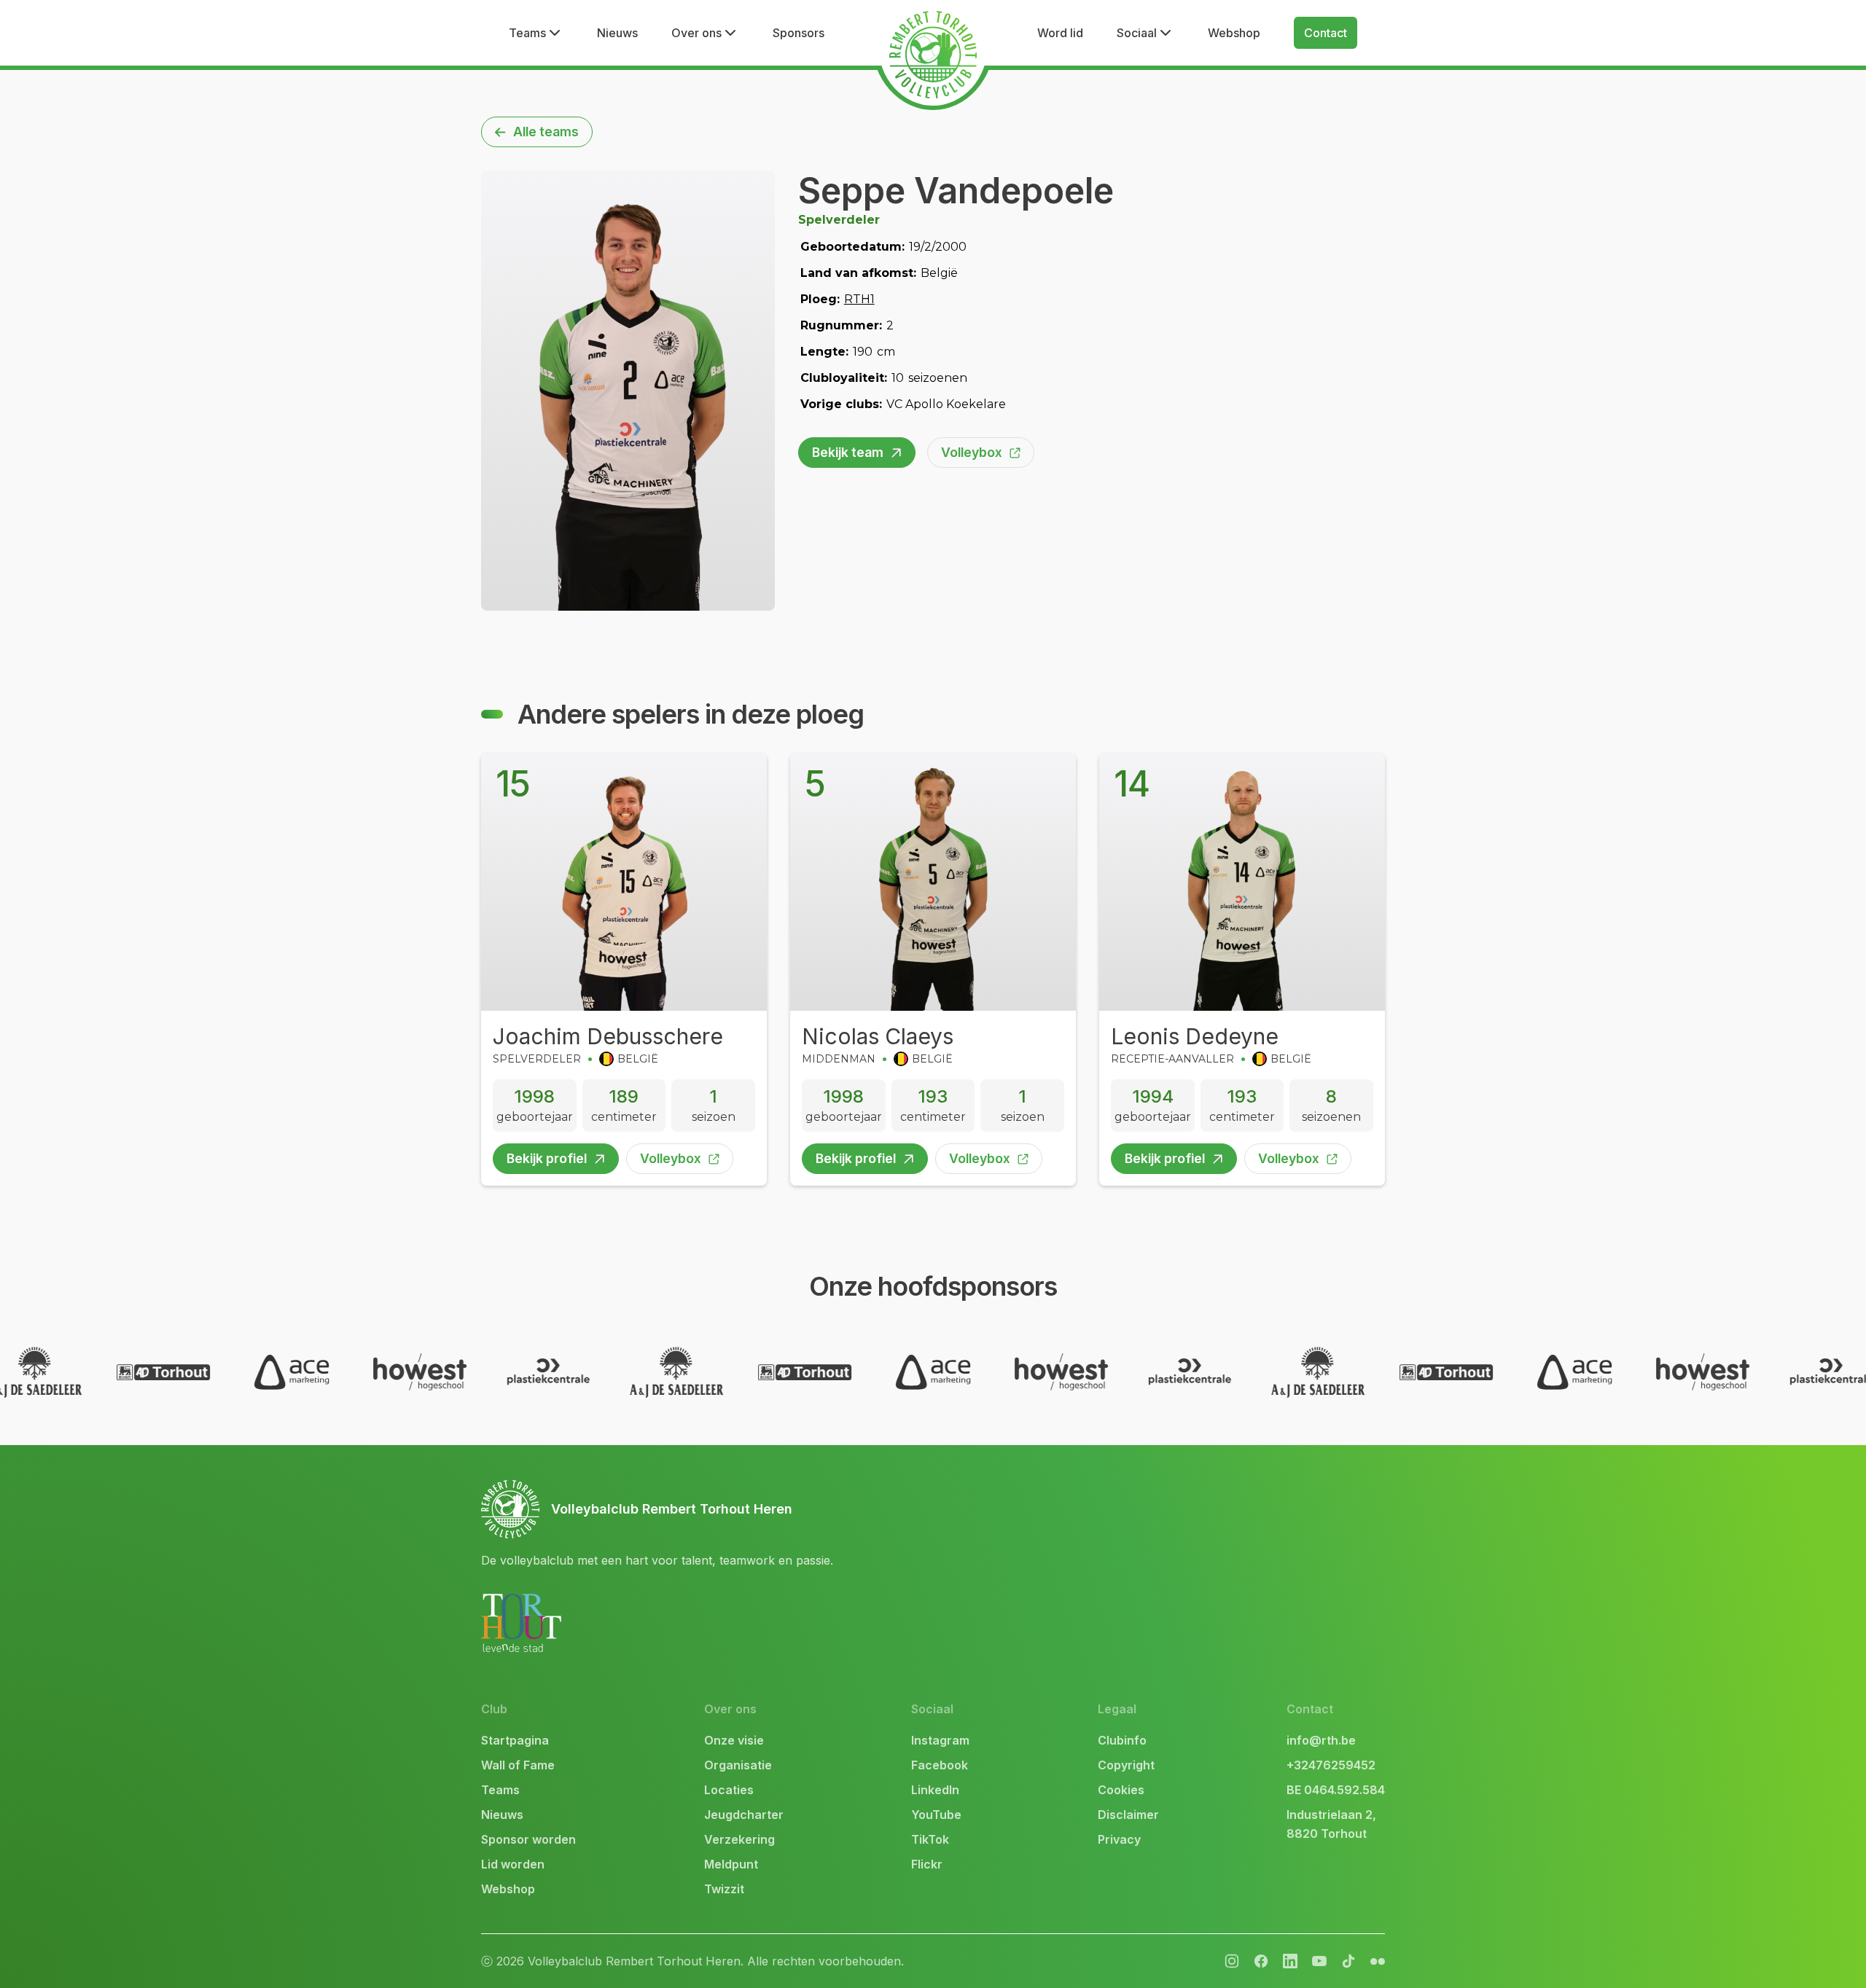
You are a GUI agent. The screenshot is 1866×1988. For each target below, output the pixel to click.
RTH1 (859, 299)
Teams (500, 1790)
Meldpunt (731, 1864)
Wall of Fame (518, 1765)
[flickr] (1290, 1961)
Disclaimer (1128, 1815)
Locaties (729, 1790)
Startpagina (515, 1740)
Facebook (940, 1765)
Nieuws (617, 33)
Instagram (940, 1740)
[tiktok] (1348, 1961)
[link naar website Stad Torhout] (521, 1623)
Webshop (1234, 33)
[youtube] (1319, 1961)
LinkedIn (935, 1790)
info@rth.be (1321, 1740)
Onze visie (734, 1740)
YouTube (936, 1815)
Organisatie (738, 1765)
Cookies (1121, 1790)
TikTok (930, 1839)
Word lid (1060, 33)
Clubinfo (1122, 1740)
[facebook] (1261, 1961)
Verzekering (739, 1839)
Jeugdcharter (744, 1815)
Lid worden (513, 1864)
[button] (536, 33)
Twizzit (724, 1889)
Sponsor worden (528, 1839)
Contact (1326, 33)
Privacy (1119, 1839)
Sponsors (799, 33)
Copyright (1126, 1765)
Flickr (927, 1864)
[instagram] (1232, 1961)
